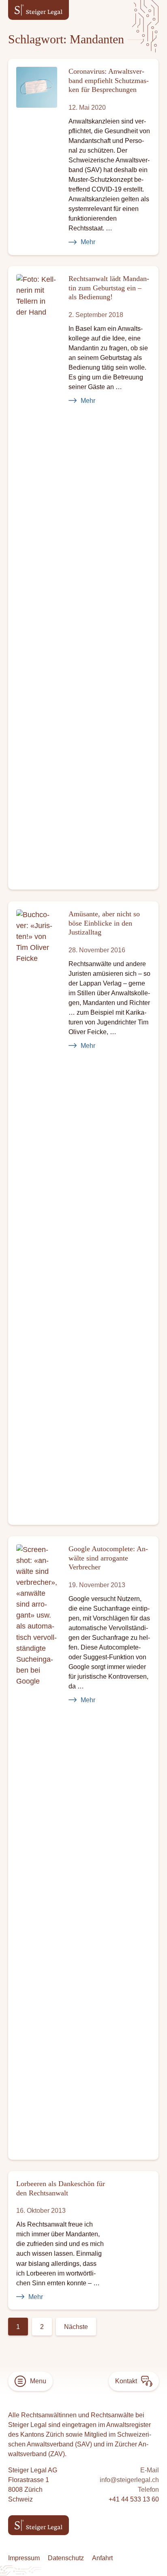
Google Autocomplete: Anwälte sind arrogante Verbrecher (108, 1558)
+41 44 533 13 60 (134, 2499)
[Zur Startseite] (39, 10)
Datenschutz (66, 2558)
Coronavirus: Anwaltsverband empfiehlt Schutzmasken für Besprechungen (109, 80)
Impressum (24, 2558)
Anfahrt (102, 2558)
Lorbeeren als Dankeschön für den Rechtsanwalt (61, 2188)
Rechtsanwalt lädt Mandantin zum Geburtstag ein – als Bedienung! (109, 288)
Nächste (76, 2327)
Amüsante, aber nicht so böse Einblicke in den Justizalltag (104, 923)
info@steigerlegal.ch (129, 2480)
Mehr (88, 242)
